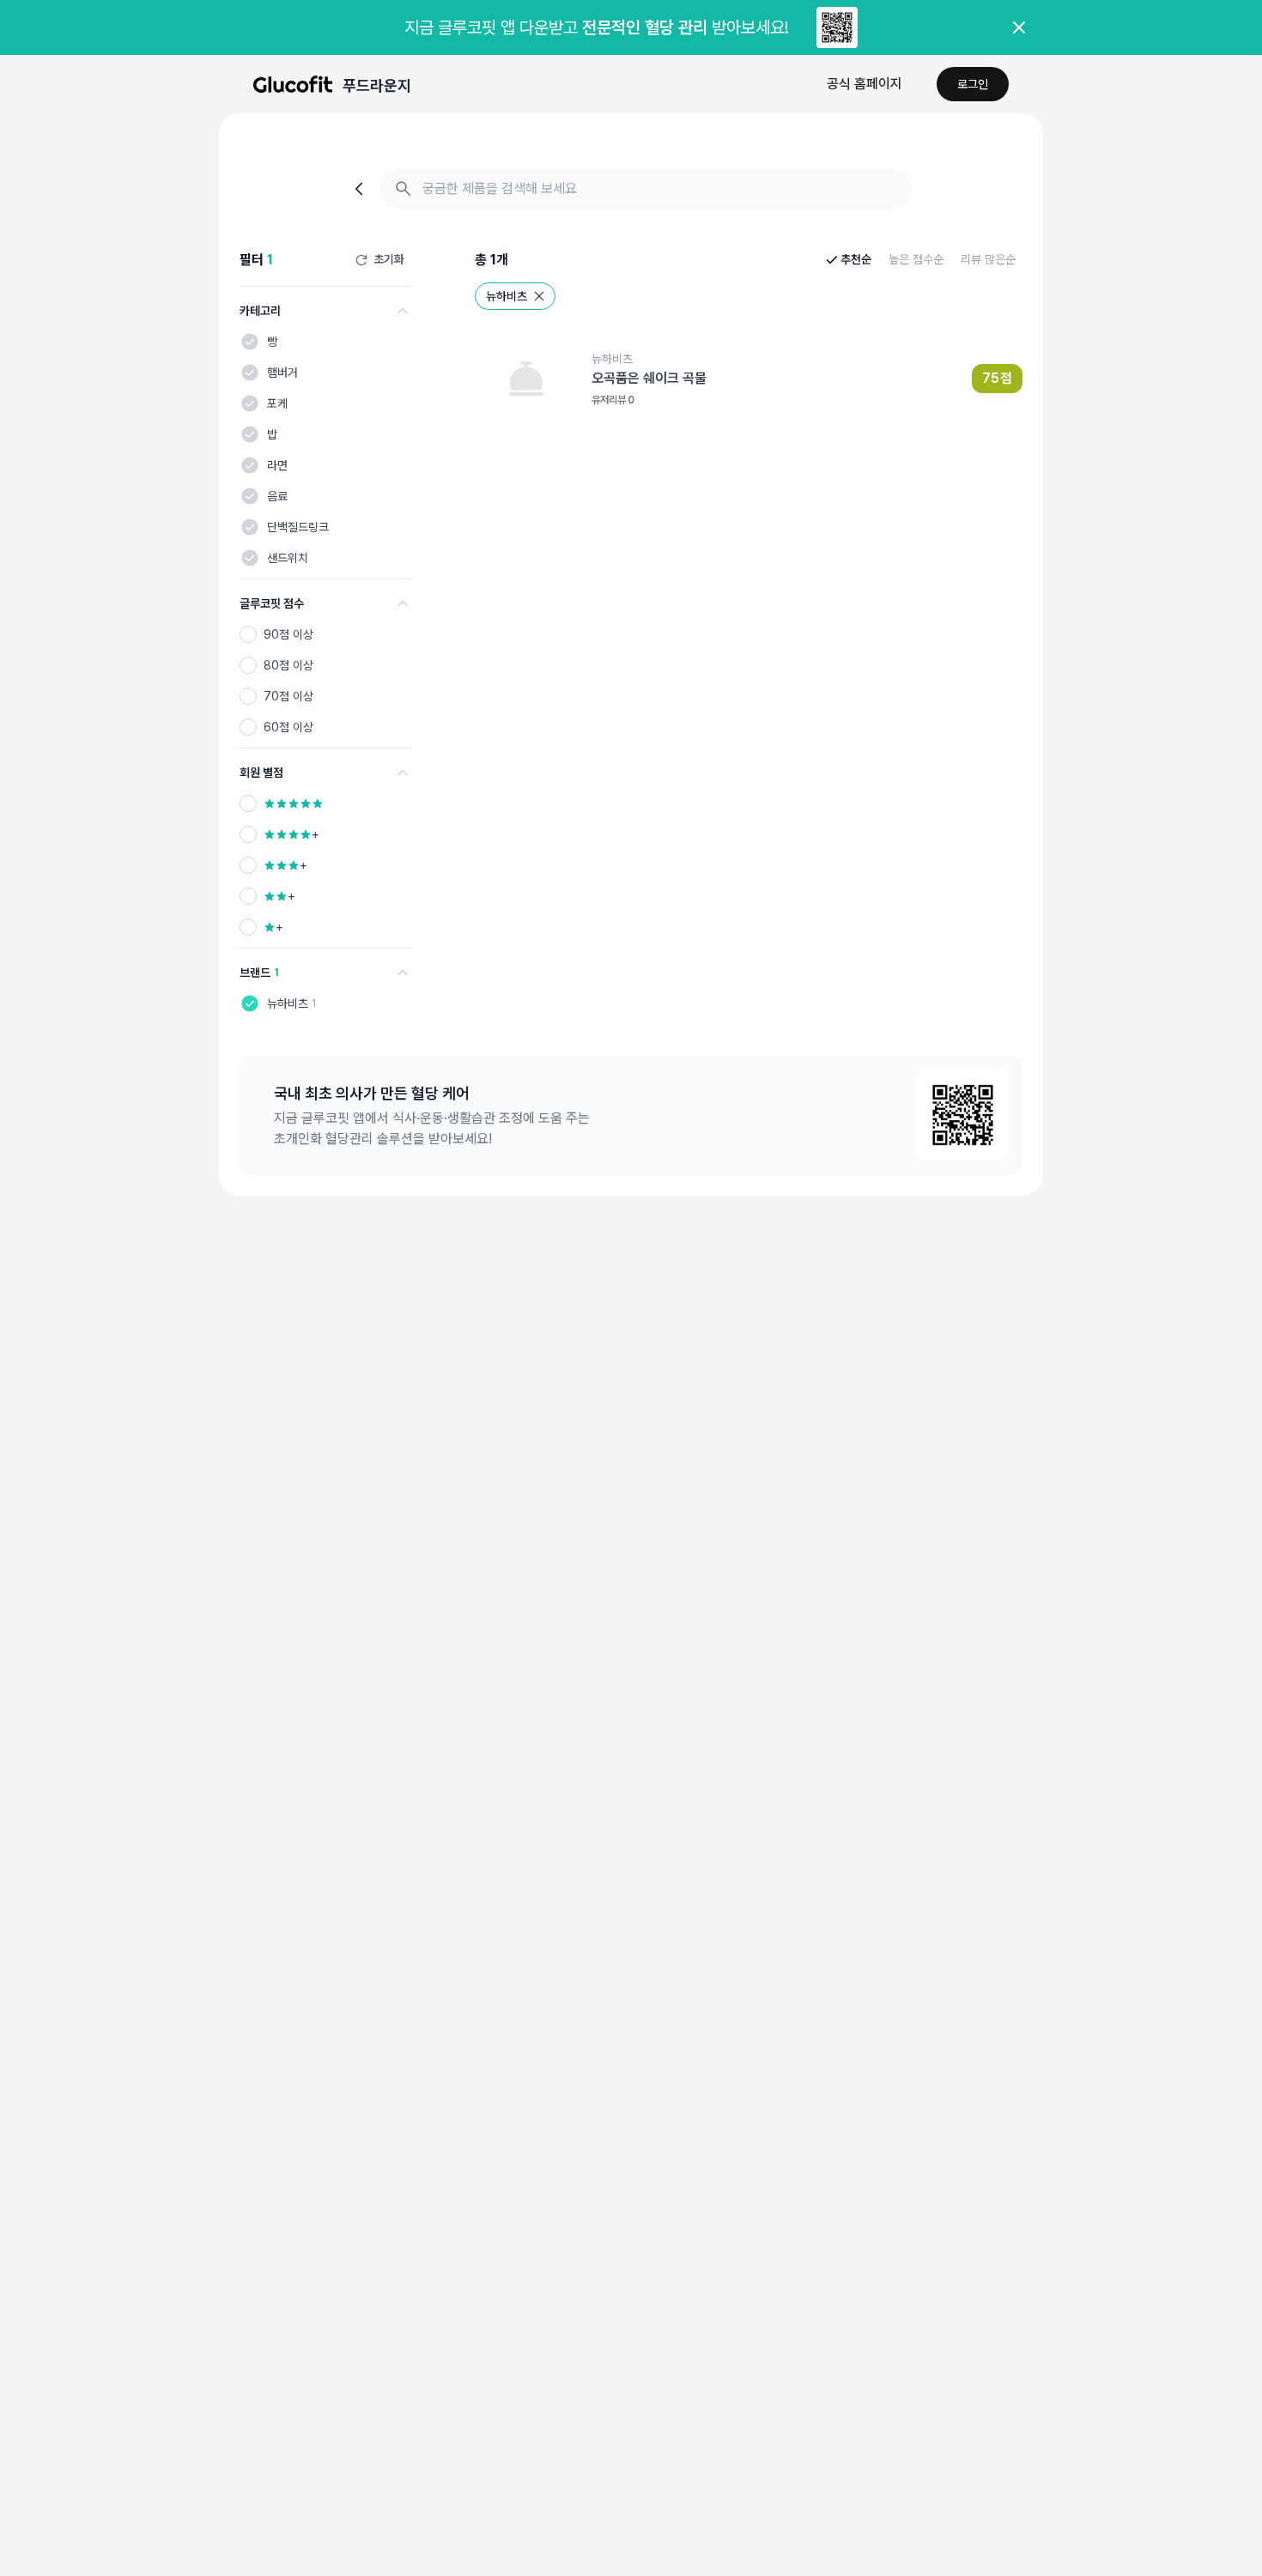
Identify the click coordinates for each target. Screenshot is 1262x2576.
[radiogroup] (325, 681)
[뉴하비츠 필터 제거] (539, 296)
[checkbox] (250, 342)
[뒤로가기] (361, 189)
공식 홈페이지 (865, 84)
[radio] (248, 634)
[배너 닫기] (1019, 27)
